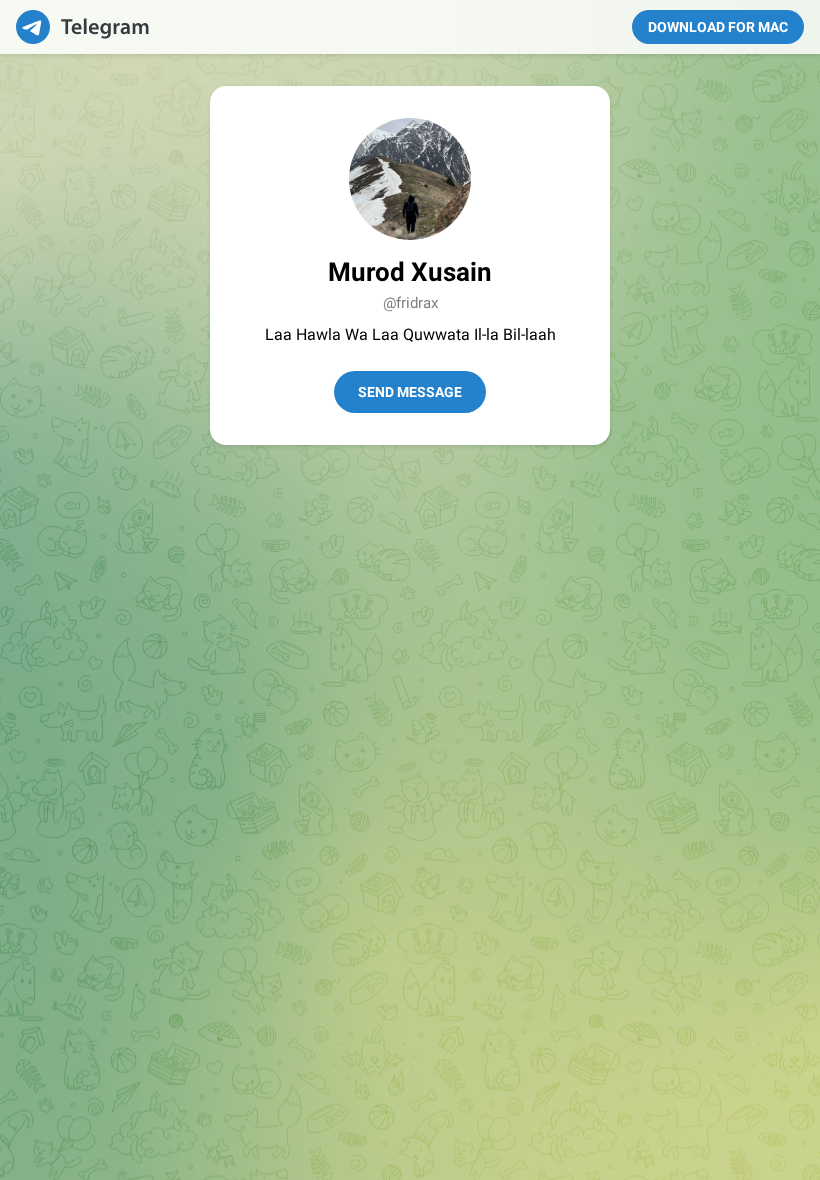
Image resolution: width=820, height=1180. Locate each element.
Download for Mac (718, 27)
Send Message (410, 392)
